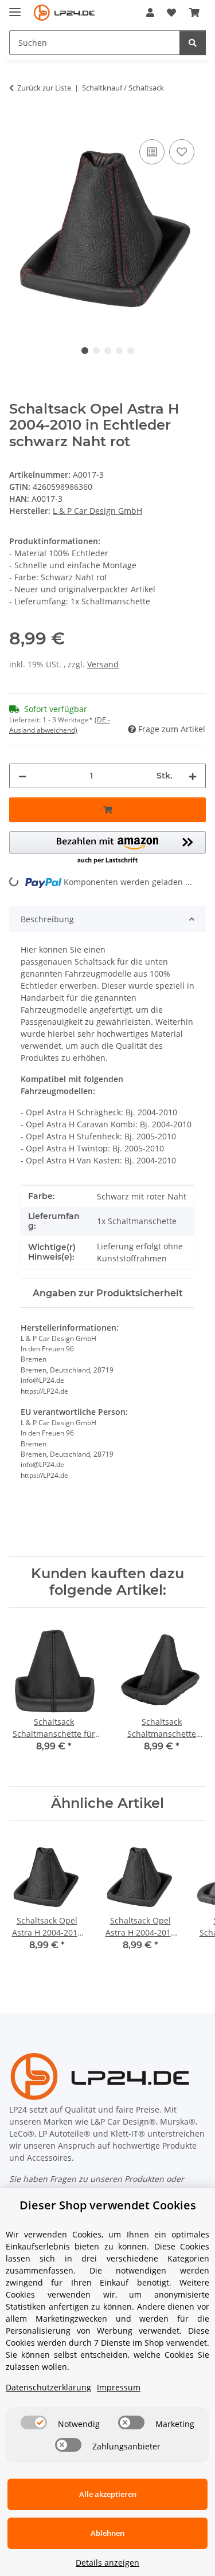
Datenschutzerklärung (48, 2387)
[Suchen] (193, 43)
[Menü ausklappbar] (15, 7)
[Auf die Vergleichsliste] (152, 152)
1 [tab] (85, 351)
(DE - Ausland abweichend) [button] (60, 725)
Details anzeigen (107, 2563)
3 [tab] (108, 351)
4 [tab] (119, 351)
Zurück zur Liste (44, 88)
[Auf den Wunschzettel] (182, 152)
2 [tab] (96, 351)
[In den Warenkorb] (18, 124)
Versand (103, 664)
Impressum (119, 2387)
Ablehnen (107, 2533)
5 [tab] (131, 351)
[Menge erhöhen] (193, 776)
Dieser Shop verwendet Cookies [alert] (108, 2205)
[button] (150, 13)
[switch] (34, 2422)
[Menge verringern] (22, 776)
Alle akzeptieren (108, 2494)
